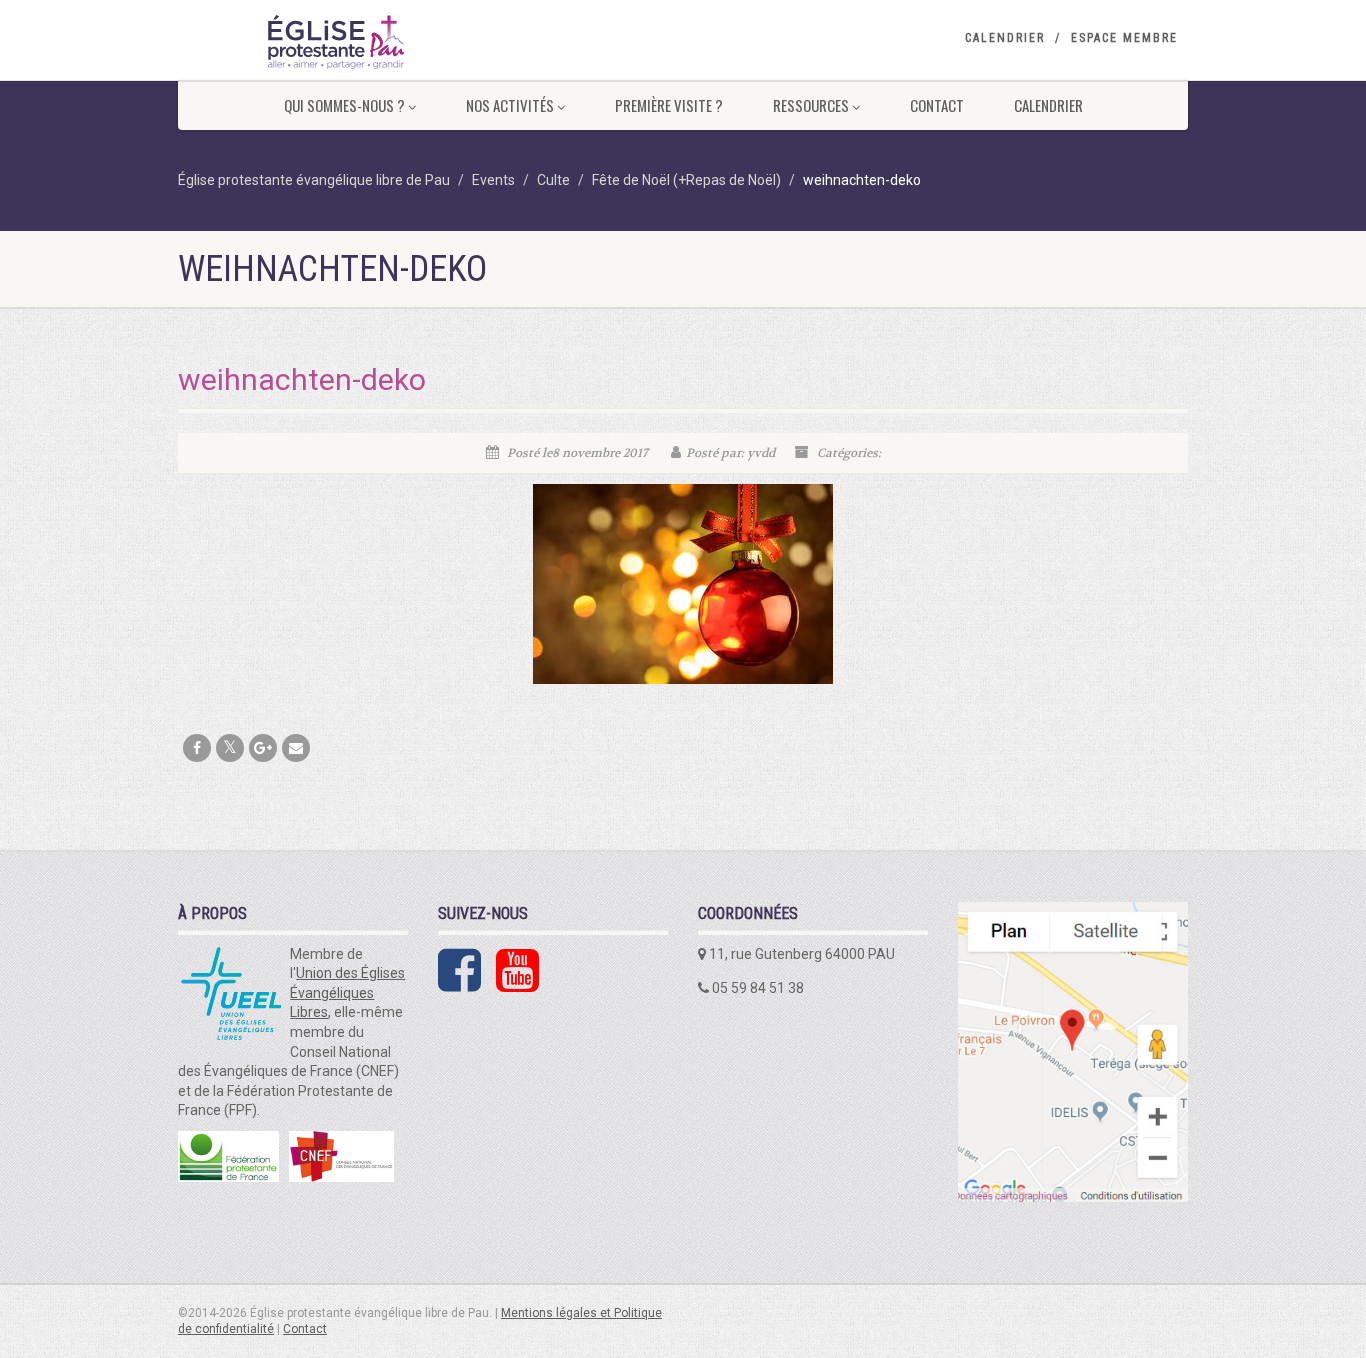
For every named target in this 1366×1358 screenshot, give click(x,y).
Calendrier (1005, 38)
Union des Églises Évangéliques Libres (347, 992)
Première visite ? (669, 105)
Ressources (811, 105)
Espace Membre (1124, 38)
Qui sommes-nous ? (344, 105)
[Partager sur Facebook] (197, 748)
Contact (937, 105)
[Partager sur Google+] (263, 748)
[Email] (296, 748)
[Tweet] (230, 748)
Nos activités (510, 105)
